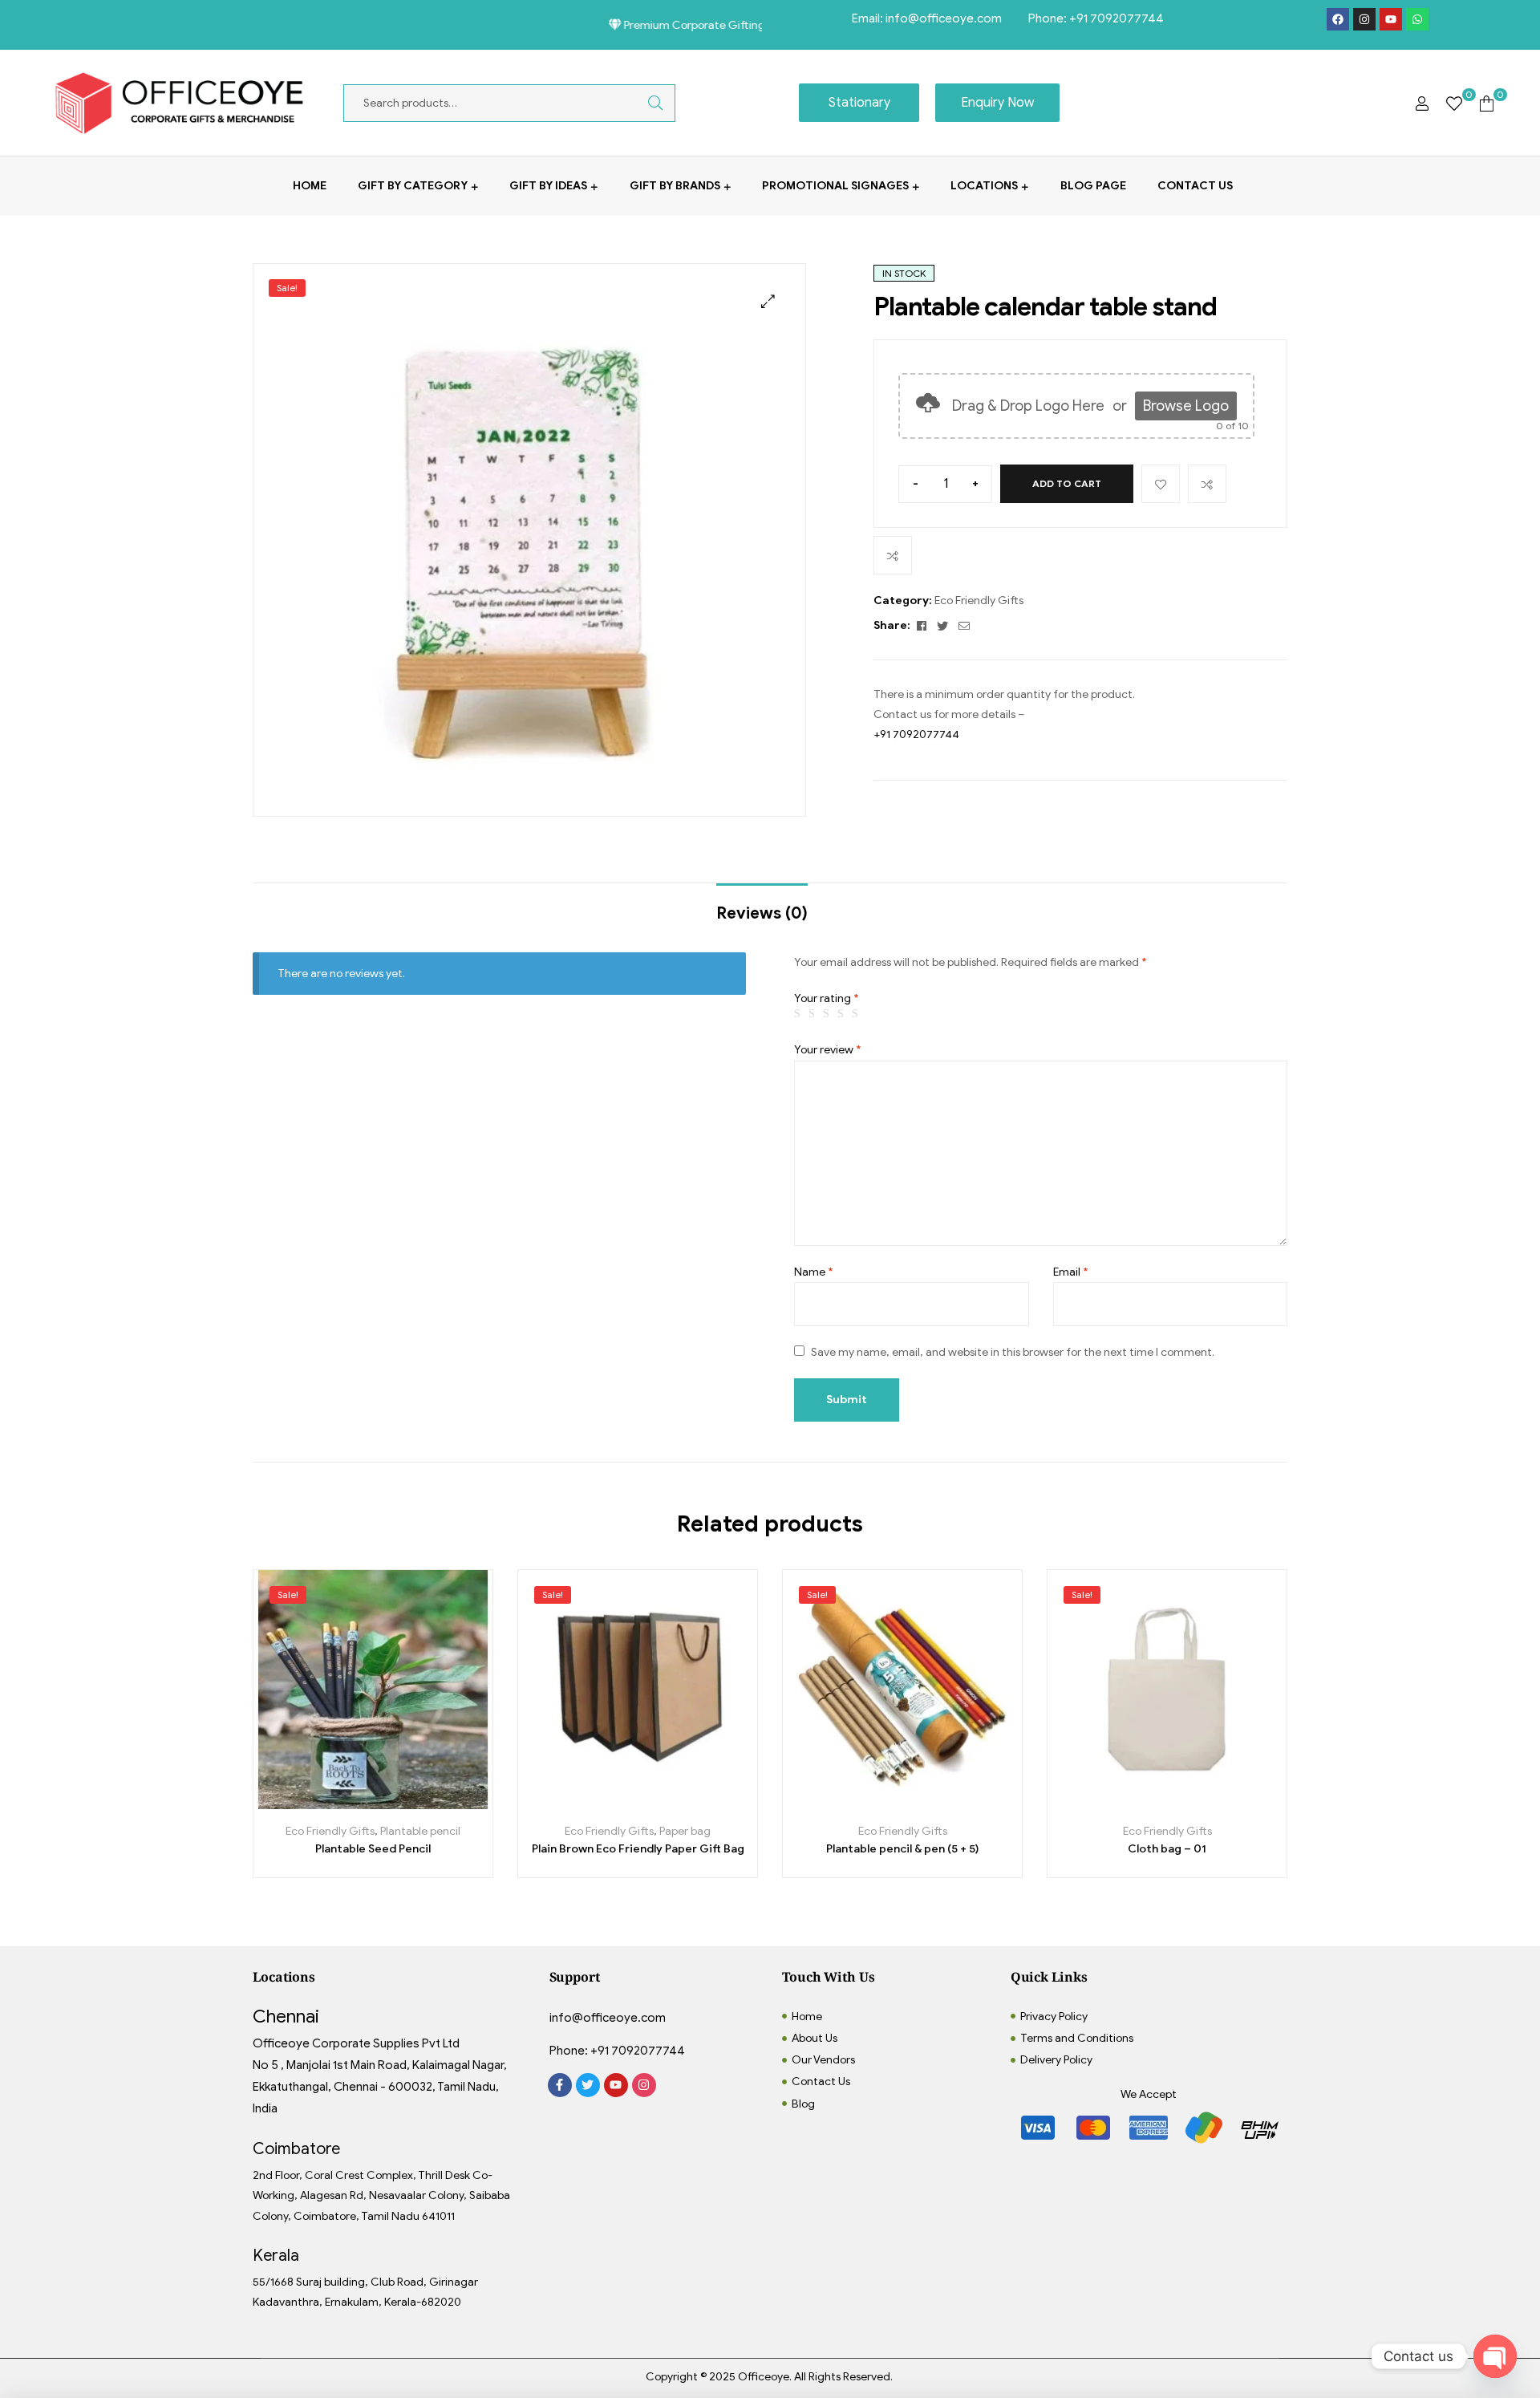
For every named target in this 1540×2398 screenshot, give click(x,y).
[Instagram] (1364, 19)
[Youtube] (1391, 19)
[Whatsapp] (1417, 19)
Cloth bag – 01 (1167, 1849)
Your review (828, 1050)
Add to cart (1067, 483)
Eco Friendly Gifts (979, 601)
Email (1071, 1272)
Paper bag (685, 1831)
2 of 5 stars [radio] (814, 1014)
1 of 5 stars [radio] (800, 1014)
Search (643, 103)
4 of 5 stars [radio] (843, 1014)
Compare (1207, 484)
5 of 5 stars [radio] (857, 1014)
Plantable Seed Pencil (373, 1849)
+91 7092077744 (1116, 18)
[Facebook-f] (560, 2085)
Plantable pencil (420, 1831)
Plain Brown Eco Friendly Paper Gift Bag (638, 1849)
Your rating (827, 998)
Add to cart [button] (319, 1803)
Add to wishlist (1161, 484)
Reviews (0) (762, 913)
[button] (768, 301)
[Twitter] (588, 2085)
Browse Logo (1186, 406)
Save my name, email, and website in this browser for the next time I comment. (1013, 1352)
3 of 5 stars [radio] (829, 1014)
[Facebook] (1338, 19)
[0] (1454, 103)
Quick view (427, 1803)
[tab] (762, 906)
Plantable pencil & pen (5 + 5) (902, 1849)
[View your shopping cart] (1487, 103)
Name (814, 1272)
